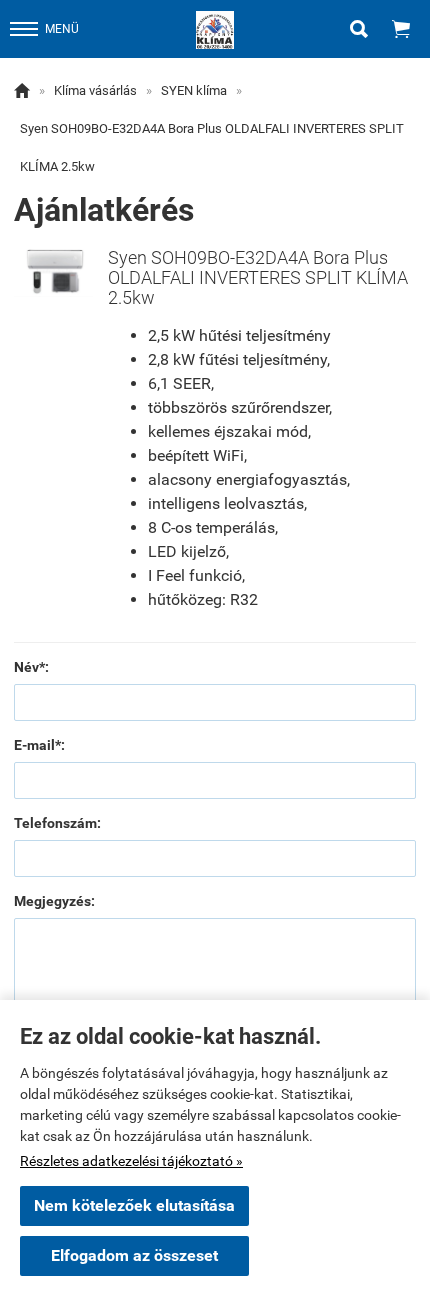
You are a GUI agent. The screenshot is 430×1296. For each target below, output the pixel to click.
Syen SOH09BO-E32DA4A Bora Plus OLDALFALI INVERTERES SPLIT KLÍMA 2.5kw (212, 147)
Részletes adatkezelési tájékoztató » (131, 1161)
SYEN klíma (194, 90)
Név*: (31, 667)
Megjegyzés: (54, 901)
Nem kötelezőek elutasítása (134, 1205)
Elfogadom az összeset (134, 1255)
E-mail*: (39, 745)
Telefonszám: (57, 823)
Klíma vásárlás (95, 90)
